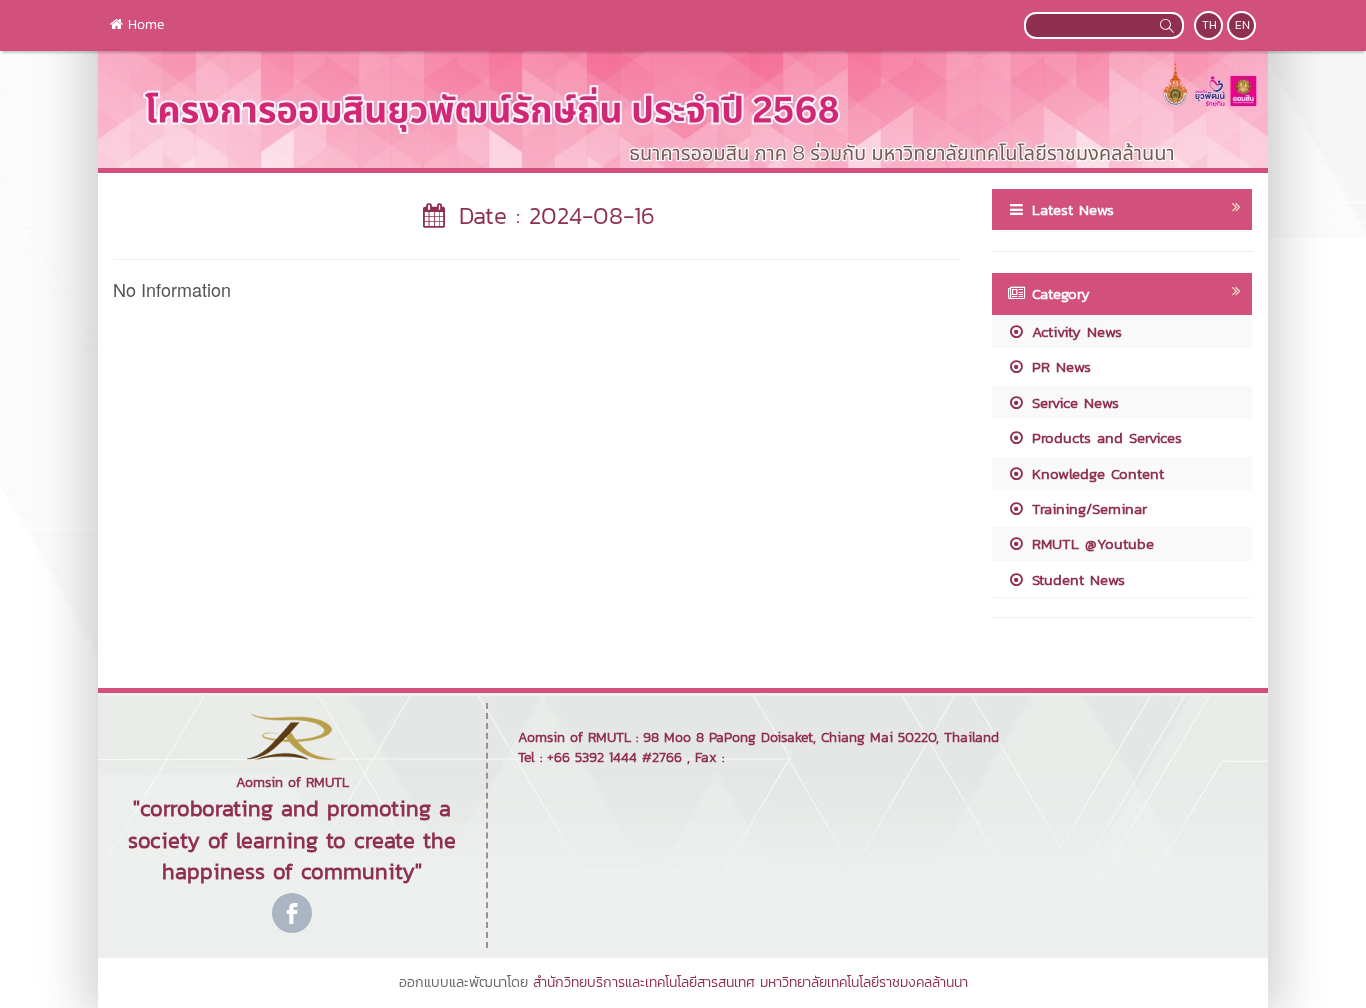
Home (143, 24)
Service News (1072, 402)
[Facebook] (292, 913)
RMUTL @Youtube (1090, 543)
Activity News (1074, 331)
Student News (1075, 579)
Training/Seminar (1086, 508)
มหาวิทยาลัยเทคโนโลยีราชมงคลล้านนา (864, 982)
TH (1209, 25)
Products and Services (1104, 437)
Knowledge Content (1095, 473)
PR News (1058, 366)
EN (1242, 25)
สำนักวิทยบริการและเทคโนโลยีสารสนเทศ (644, 982)
